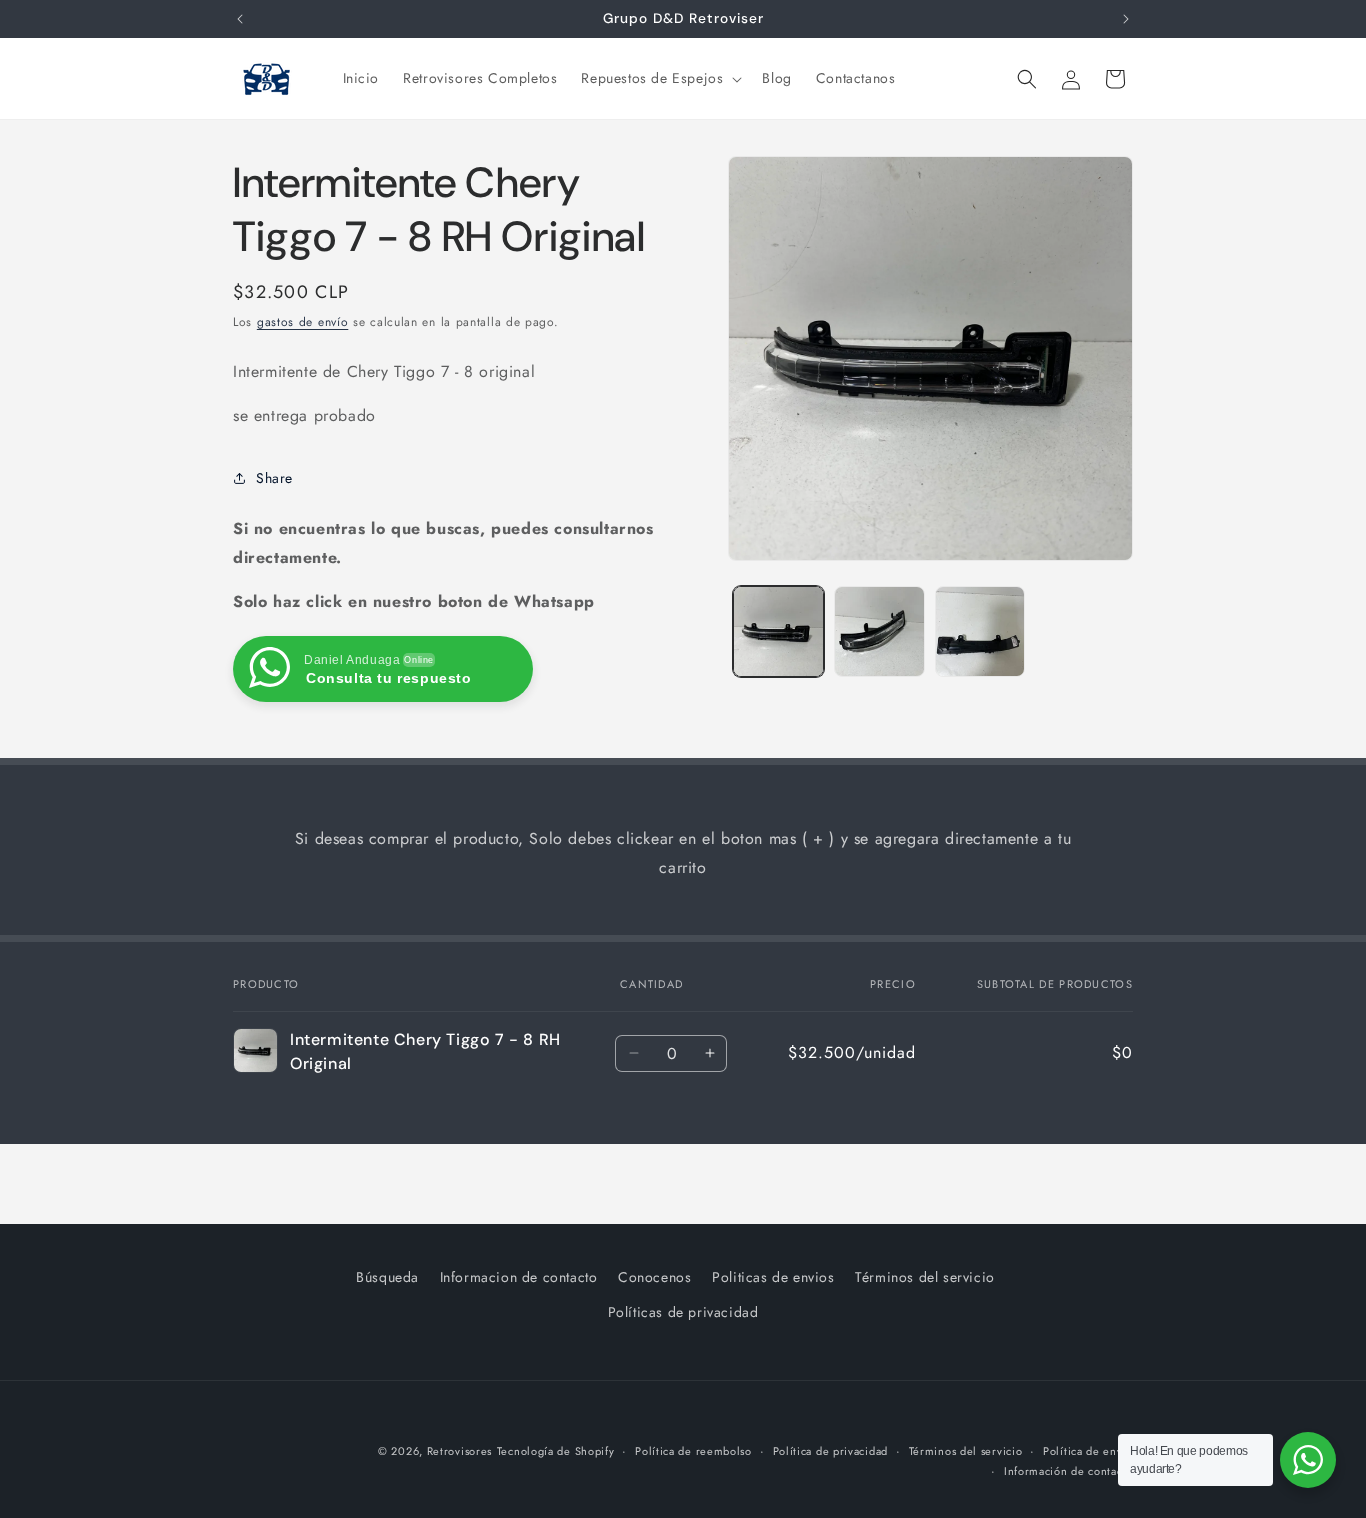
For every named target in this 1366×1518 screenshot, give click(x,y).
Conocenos (654, 1277)
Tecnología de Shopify (556, 1451)
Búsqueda (387, 1277)
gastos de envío (303, 322)
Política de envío (1088, 1451)
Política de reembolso (693, 1451)
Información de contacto (1068, 1472)
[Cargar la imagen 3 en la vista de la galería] (980, 631)
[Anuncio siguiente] (1126, 19)
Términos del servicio (925, 1277)
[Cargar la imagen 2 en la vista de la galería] (879, 631)
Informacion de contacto (519, 1277)
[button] (659, 78)
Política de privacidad (830, 1451)
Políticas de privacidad (683, 1312)
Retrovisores (459, 1451)
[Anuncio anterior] (240, 19)
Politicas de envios (773, 1277)
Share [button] (274, 477)
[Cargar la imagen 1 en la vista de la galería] (778, 631)
